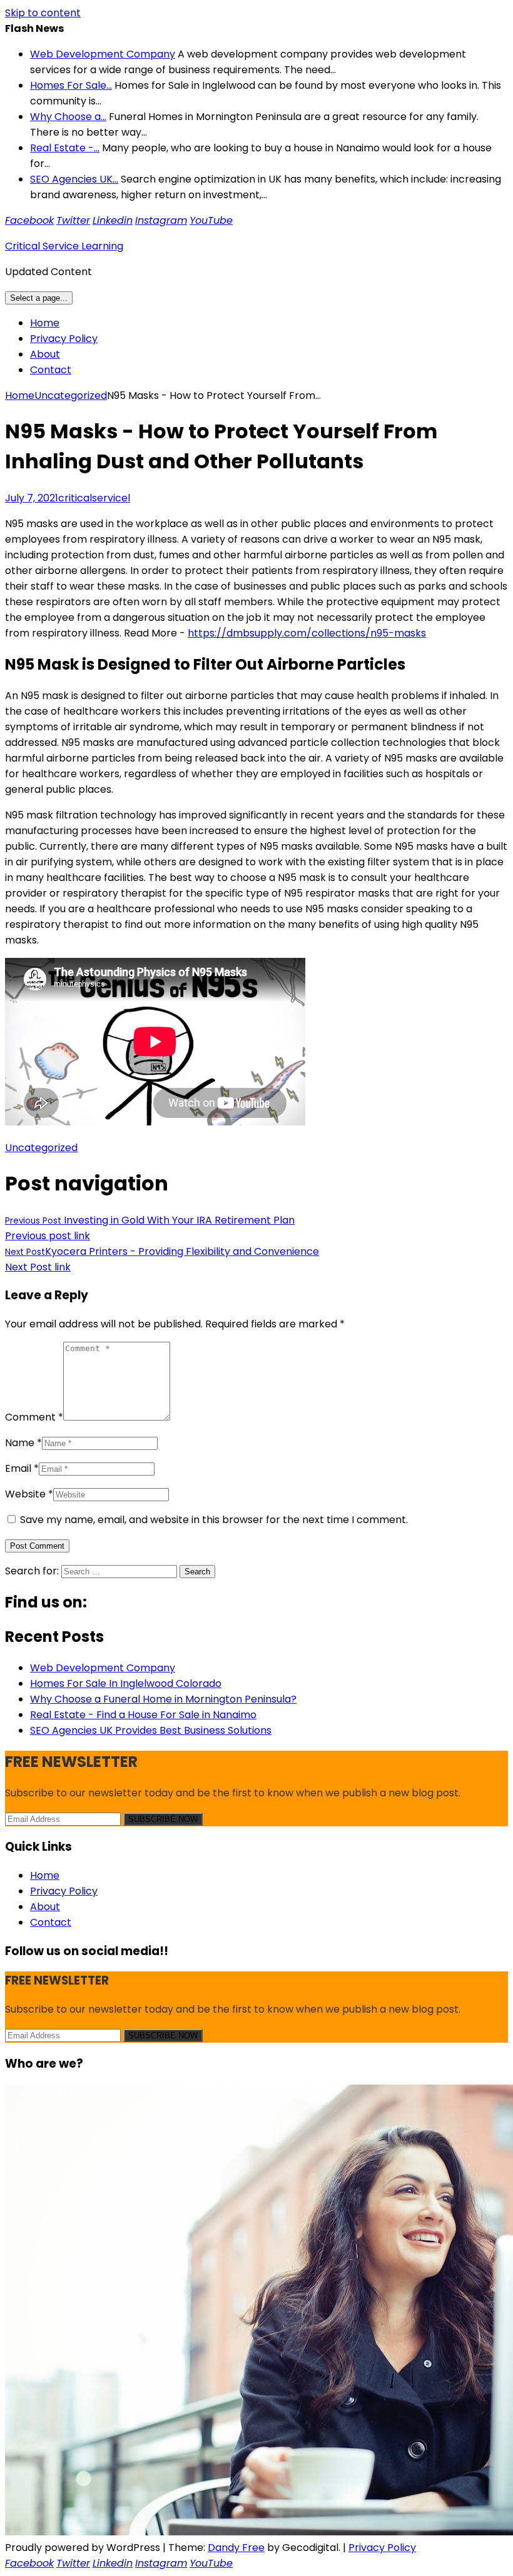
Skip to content (43, 13)
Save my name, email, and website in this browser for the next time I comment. (214, 1520)
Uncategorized (71, 395)
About (45, 354)
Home (45, 323)
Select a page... (39, 298)
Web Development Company (103, 54)
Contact (51, 370)
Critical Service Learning (64, 246)
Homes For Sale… (71, 85)
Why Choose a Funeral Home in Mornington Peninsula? (163, 1699)
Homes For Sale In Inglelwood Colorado (126, 1683)
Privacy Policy (64, 339)
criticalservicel (94, 498)
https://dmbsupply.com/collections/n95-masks (307, 633)
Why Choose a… (68, 117)
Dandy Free (236, 2548)
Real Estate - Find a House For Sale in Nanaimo (143, 1715)
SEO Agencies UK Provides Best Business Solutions (151, 1730)
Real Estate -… (65, 148)
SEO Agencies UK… (74, 179)
